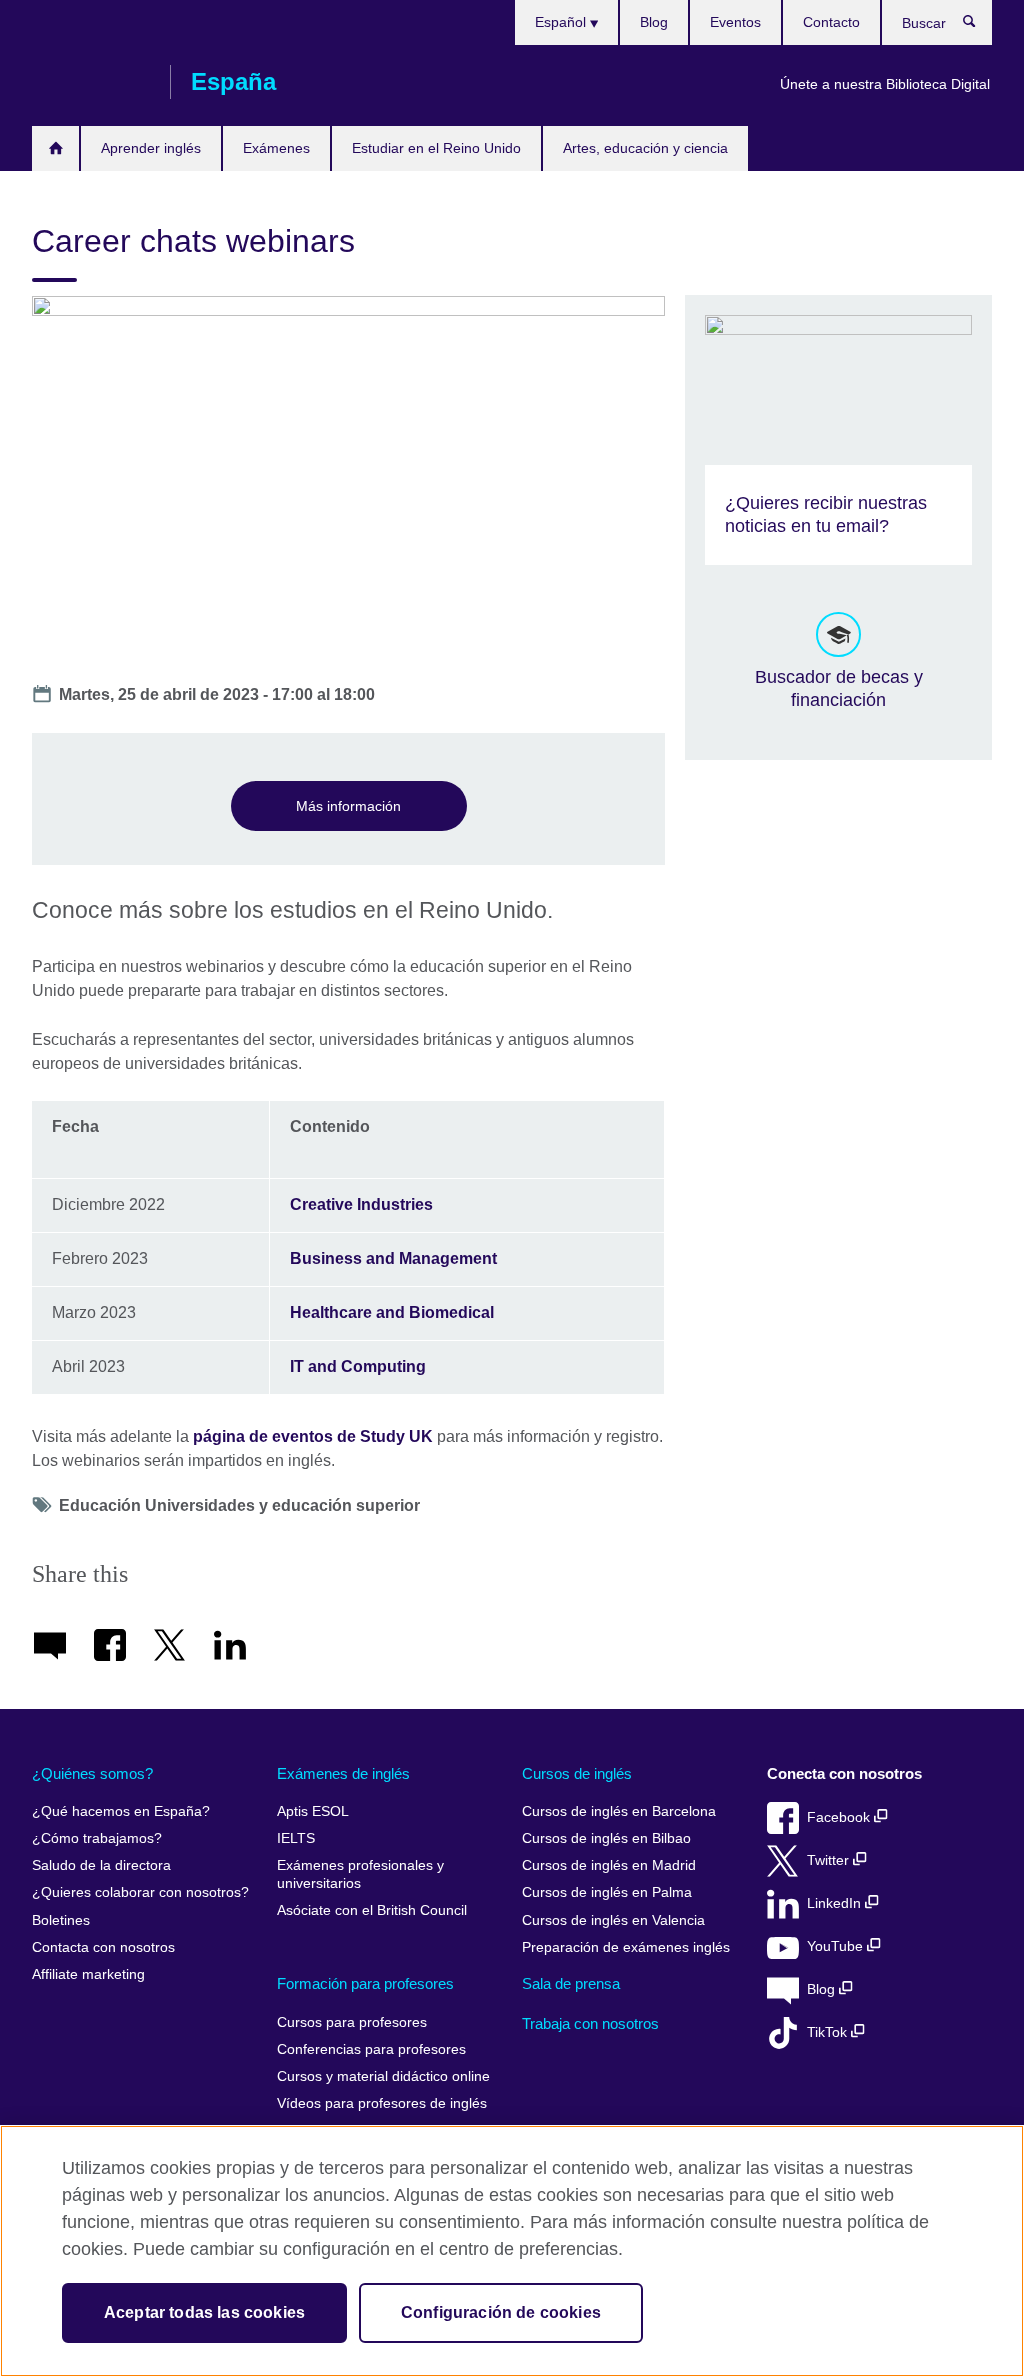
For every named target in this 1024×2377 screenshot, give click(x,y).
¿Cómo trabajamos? (97, 1838)
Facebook (840, 1817)
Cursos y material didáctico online (383, 2076)
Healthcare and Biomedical (393, 1312)
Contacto (831, 22)
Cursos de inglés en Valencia (613, 1920)
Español (562, 22)
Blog (654, 22)
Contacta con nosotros (103, 1947)
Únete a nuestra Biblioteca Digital (885, 84)
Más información (348, 806)
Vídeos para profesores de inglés (382, 2103)
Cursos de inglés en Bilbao (606, 1838)
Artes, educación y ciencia (645, 148)
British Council (91, 82)
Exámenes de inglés (343, 1773)
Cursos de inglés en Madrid (609, 1865)
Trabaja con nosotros (590, 2023)
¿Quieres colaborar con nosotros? (140, 1892)
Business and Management (397, 1258)
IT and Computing (359, 1366)
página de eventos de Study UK (313, 1436)
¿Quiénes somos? (92, 1773)
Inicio (55, 148)
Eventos (735, 22)
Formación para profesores (365, 1983)
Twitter (830, 1860)
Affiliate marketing (88, 1974)
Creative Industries (361, 1204)
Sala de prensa (571, 1983)
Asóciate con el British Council (372, 1910)
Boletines (61, 1920)
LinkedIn (836, 1903)
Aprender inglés (151, 148)
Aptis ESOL (313, 1811)
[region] (512, 2251)
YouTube (837, 1946)
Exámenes (276, 148)
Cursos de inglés (577, 1773)
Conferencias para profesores (371, 2049)
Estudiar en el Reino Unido (436, 148)
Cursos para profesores (352, 2022)
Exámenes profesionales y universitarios (360, 1874)
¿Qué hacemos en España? (121, 1811)
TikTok (829, 2032)
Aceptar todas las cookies (204, 2312)
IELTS (296, 1838)
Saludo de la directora (101, 1865)
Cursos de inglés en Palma (607, 1892)
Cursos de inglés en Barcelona (619, 1811)
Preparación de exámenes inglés (626, 1947)
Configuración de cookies (501, 2312)
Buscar (979, 26)
